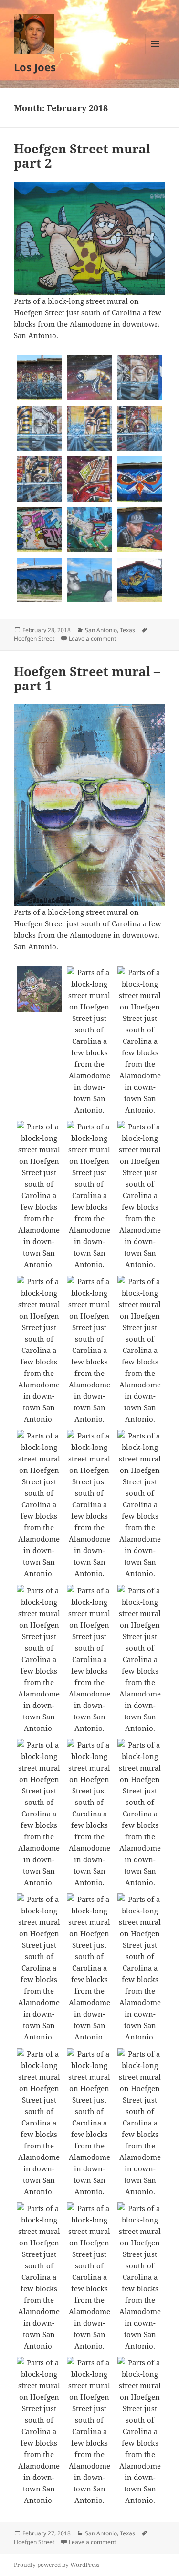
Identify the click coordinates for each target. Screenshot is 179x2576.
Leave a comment (92, 639)
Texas (127, 630)
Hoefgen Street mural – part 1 (87, 678)
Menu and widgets (155, 54)
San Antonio (101, 630)
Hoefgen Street (34, 639)
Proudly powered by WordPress (57, 2565)
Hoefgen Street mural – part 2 (87, 156)
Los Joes (35, 67)
